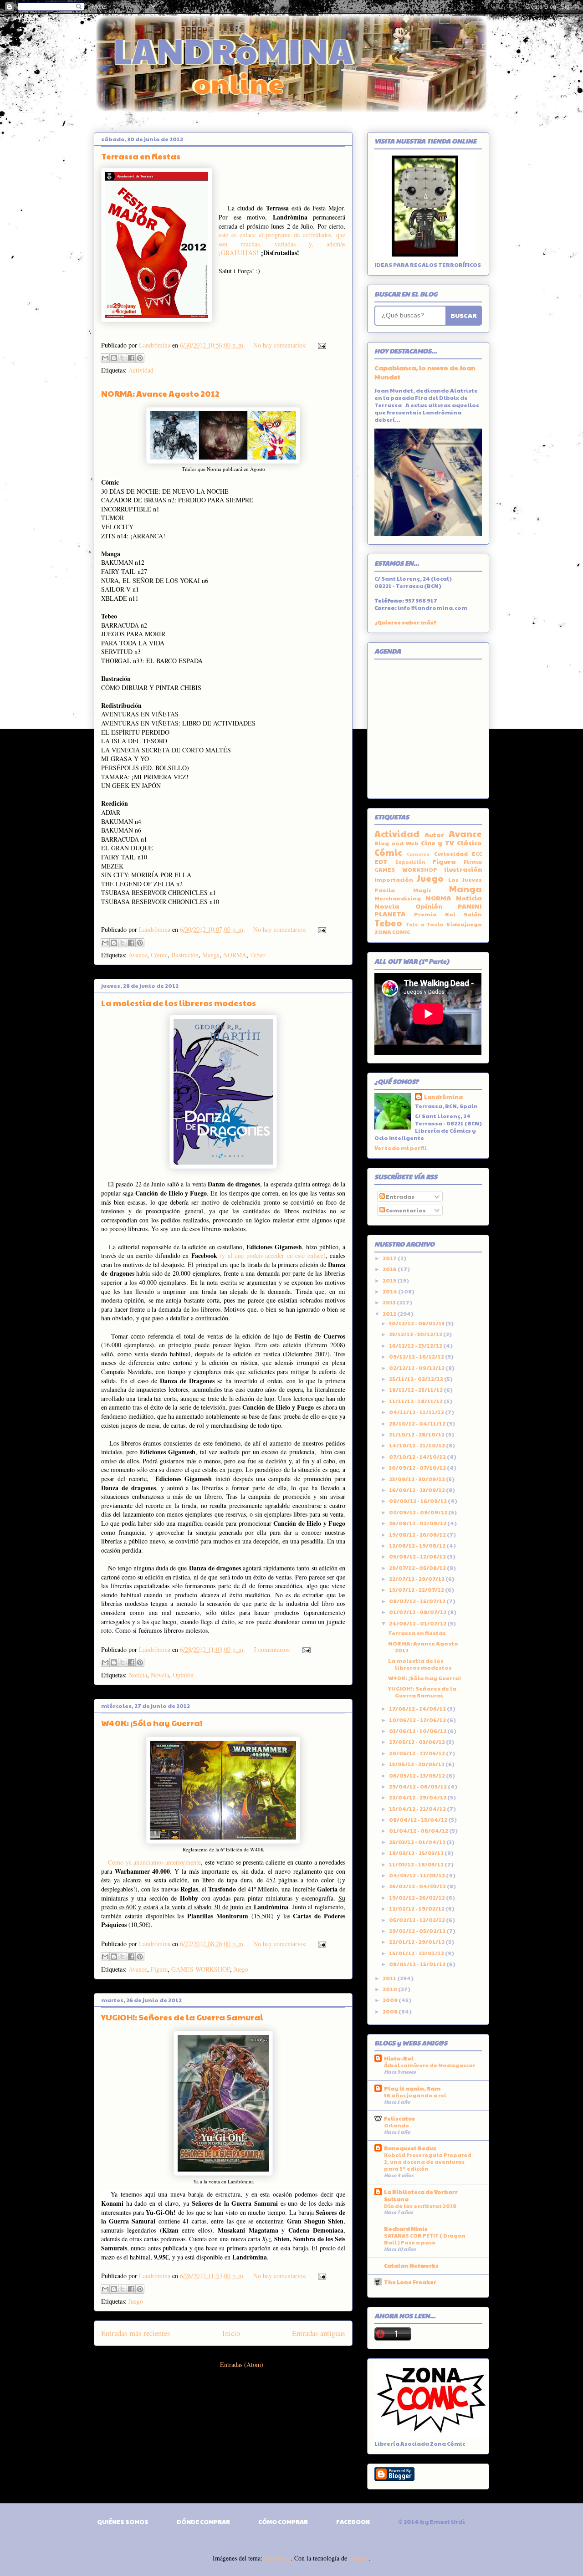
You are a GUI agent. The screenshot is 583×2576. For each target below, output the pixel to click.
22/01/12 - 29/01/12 (417, 1942)
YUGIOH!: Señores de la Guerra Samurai (182, 2017)
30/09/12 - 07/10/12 (418, 1467)
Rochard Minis (406, 2228)
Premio (425, 914)
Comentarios (405, 1210)
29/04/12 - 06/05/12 (418, 1786)
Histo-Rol (399, 2058)
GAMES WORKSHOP (201, 1969)
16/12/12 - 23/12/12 (416, 1345)
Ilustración (185, 955)
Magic (422, 890)
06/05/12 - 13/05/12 (417, 1775)
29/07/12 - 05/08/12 (418, 1568)
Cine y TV (438, 843)
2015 (390, 1280)
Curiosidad (451, 854)
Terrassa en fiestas (141, 156)
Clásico (469, 843)
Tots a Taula (425, 924)
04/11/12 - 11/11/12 (417, 1412)
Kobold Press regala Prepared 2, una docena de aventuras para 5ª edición (428, 2162)
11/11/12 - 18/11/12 (416, 1401)
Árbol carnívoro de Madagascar (430, 2065)
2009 (391, 2000)
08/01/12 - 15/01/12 (418, 1964)
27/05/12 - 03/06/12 (417, 1742)
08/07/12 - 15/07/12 (418, 1601)
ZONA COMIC (392, 932)
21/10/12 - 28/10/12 (417, 1434)
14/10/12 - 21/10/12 (417, 1445)
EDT (381, 861)
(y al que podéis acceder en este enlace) (272, 1255)
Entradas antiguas (319, 2333)
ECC (477, 854)
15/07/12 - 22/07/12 (417, 1590)
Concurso (418, 854)
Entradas (400, 1196)
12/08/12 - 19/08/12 (418, 1545)
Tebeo (258, 955)
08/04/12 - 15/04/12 (419, 1820)
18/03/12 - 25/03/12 (417, 1853)
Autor (434, 834)
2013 (390, 1302)
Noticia (138, 1675)
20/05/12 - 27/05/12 (417, 1753)
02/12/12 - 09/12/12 (417, 1368)
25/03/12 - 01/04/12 (418, 1842)
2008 (391, 2011)
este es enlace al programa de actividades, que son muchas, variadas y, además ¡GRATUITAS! (282, 244)
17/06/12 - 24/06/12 (418, 1708)
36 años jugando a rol (415, 2095)
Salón (473, 914)
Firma (473, 862)
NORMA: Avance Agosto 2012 (160, 393)
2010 (390, 1989)
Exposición (410, 862)
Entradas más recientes (136, 2333)
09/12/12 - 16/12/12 (417, 1356)
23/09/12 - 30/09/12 (417, 1479)
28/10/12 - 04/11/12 (418, 1423)
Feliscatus (399, 2118)
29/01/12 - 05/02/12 (418, 1931)
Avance (138, 955)
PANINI (470, 906)
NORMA (235, 955)
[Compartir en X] (123, 358)
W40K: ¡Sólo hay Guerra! (152, 1723)
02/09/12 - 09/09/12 (419, 1512)
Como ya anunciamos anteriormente (154, 1862)
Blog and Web (396, 843)
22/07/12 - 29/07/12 (417, 1579)
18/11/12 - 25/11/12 (416, 1390)
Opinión (183, 1675)
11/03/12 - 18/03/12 (417, 1864)
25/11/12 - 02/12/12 (417, 1379)
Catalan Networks (411, 2265)
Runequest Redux (410, 2148)
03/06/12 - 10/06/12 (418, 1731)
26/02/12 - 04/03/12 (418, 1886)
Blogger (359, 2558)
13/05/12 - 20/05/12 (417, 1764)
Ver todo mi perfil (401, 1148)
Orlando (396, 2125)
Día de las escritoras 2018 (420, 2206)
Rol (450, 914)
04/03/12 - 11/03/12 (417, 1875)
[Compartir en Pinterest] (140, 358)
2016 (390, 1269)
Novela (160, 1675)
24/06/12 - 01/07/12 (418, 1623)
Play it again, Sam (412, 2088)
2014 (390, 1291)
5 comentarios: (273, 1649)
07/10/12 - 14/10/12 (418, 1457)
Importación (394, 879)
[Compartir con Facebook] (131, 358)
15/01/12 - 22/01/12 (417, 1953)
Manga (211, 955)
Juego (241, 1969)
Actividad (141, 370)
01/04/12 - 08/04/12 (419, 1830)
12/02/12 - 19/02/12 (417, 1908)
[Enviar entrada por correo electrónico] (320, 345)
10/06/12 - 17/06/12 (418, 1720)
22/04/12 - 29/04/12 (418, 1797)
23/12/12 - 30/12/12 (416, 1334)
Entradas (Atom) (242, 2364)
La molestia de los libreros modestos (179, 1003)
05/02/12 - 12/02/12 (417, 1920)
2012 (390, 1314)
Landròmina (443, 1097)
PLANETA (390, 914)
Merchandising (398, 898)
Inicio (231, 2333)
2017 (390, 1258)
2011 (390, 1978)
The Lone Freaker (410, 2282)
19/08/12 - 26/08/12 (418, 1534)
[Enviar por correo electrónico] (105, 358)
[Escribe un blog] (114, 358)
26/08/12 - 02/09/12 (418, 1523)
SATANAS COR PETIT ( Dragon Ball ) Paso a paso (425, 2239)
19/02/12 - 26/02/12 (417, 1897)
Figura (159, 1969)
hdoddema (277, 2558)
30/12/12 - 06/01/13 (417, 1323)
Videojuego (464, 924)
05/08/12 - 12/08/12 (418, 1556)
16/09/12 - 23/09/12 (417, 1490)
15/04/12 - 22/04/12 (418, 1809)
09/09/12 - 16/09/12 (418, 1501)
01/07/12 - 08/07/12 (418, 1612)
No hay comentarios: (281, 345)
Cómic (159, 955)
